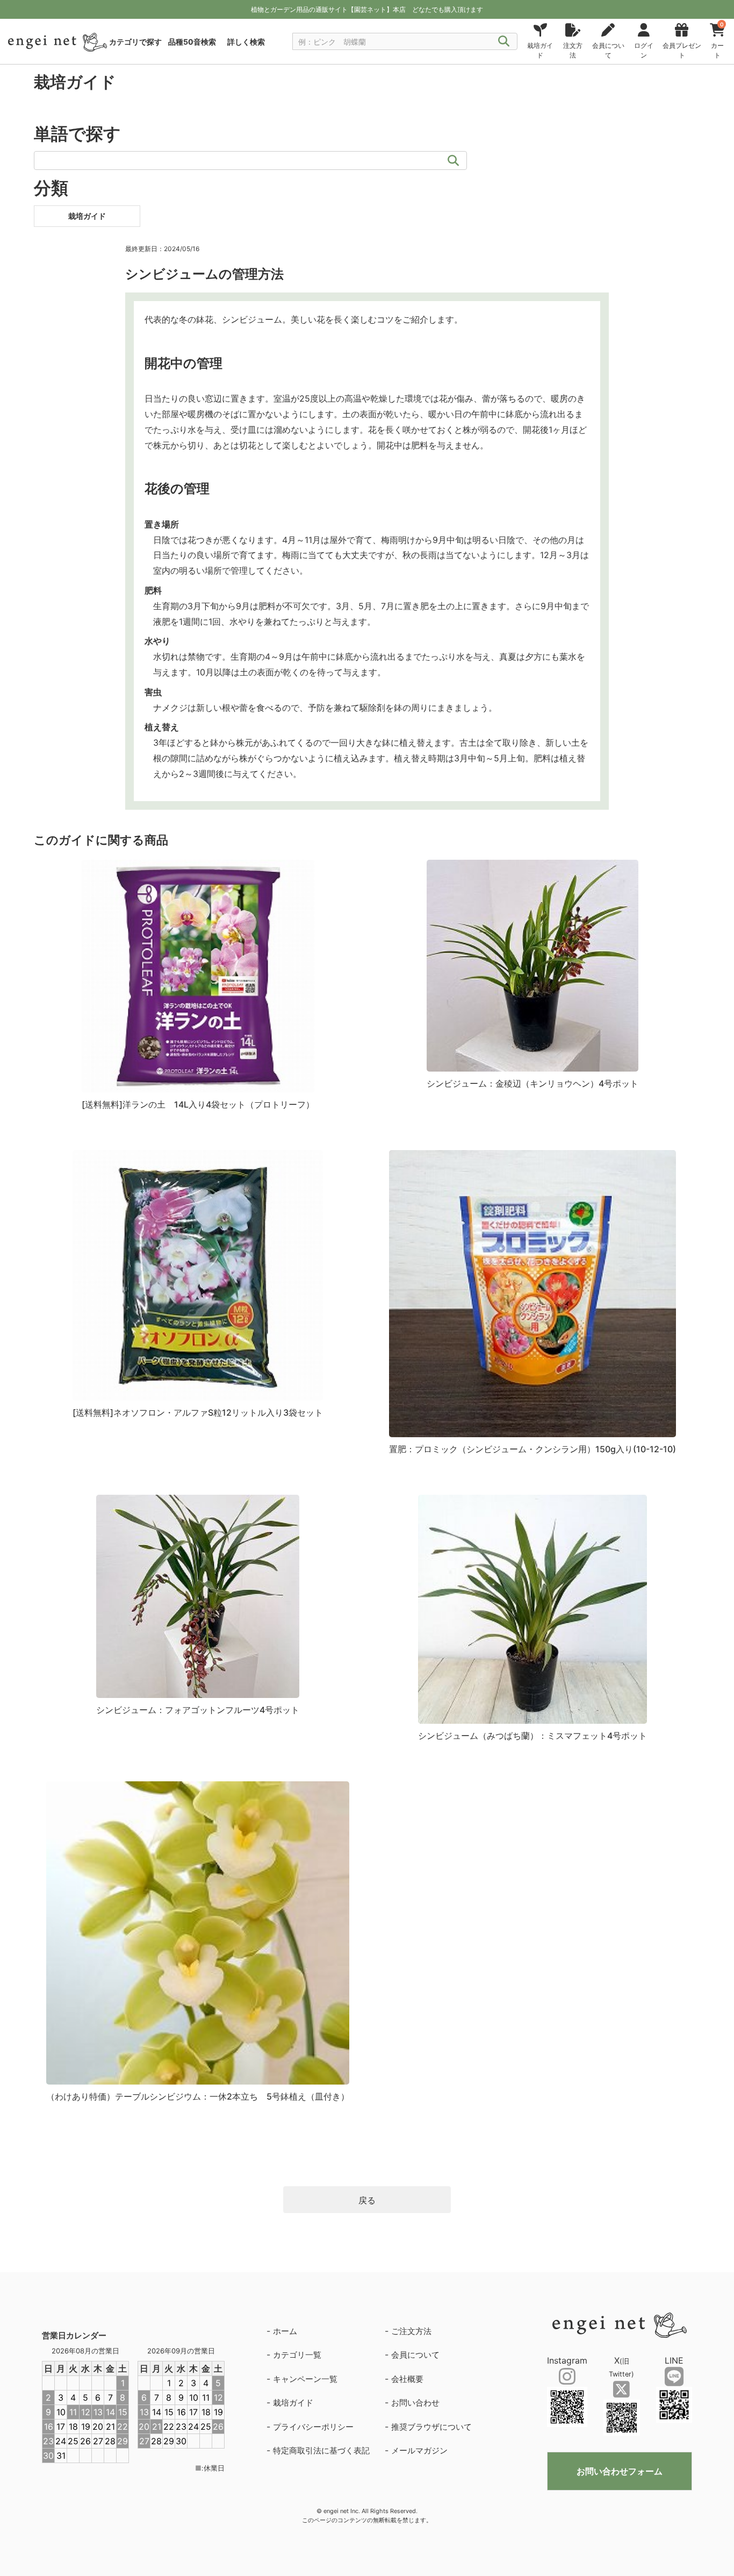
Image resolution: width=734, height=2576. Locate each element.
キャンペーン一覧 (305, 2379)
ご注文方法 (411, 2331)
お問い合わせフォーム (620, 2471)
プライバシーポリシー (313, 2427)
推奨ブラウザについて (431, 2427)
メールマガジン (419, 2450)
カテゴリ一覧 (297, 2355)
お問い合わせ (415, 2403)
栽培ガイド (293, 2403)
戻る (367, 2200)
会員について (415, 2355)
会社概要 (407, 2379)
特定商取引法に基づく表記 (321, 2450)
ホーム (285, 2331)
